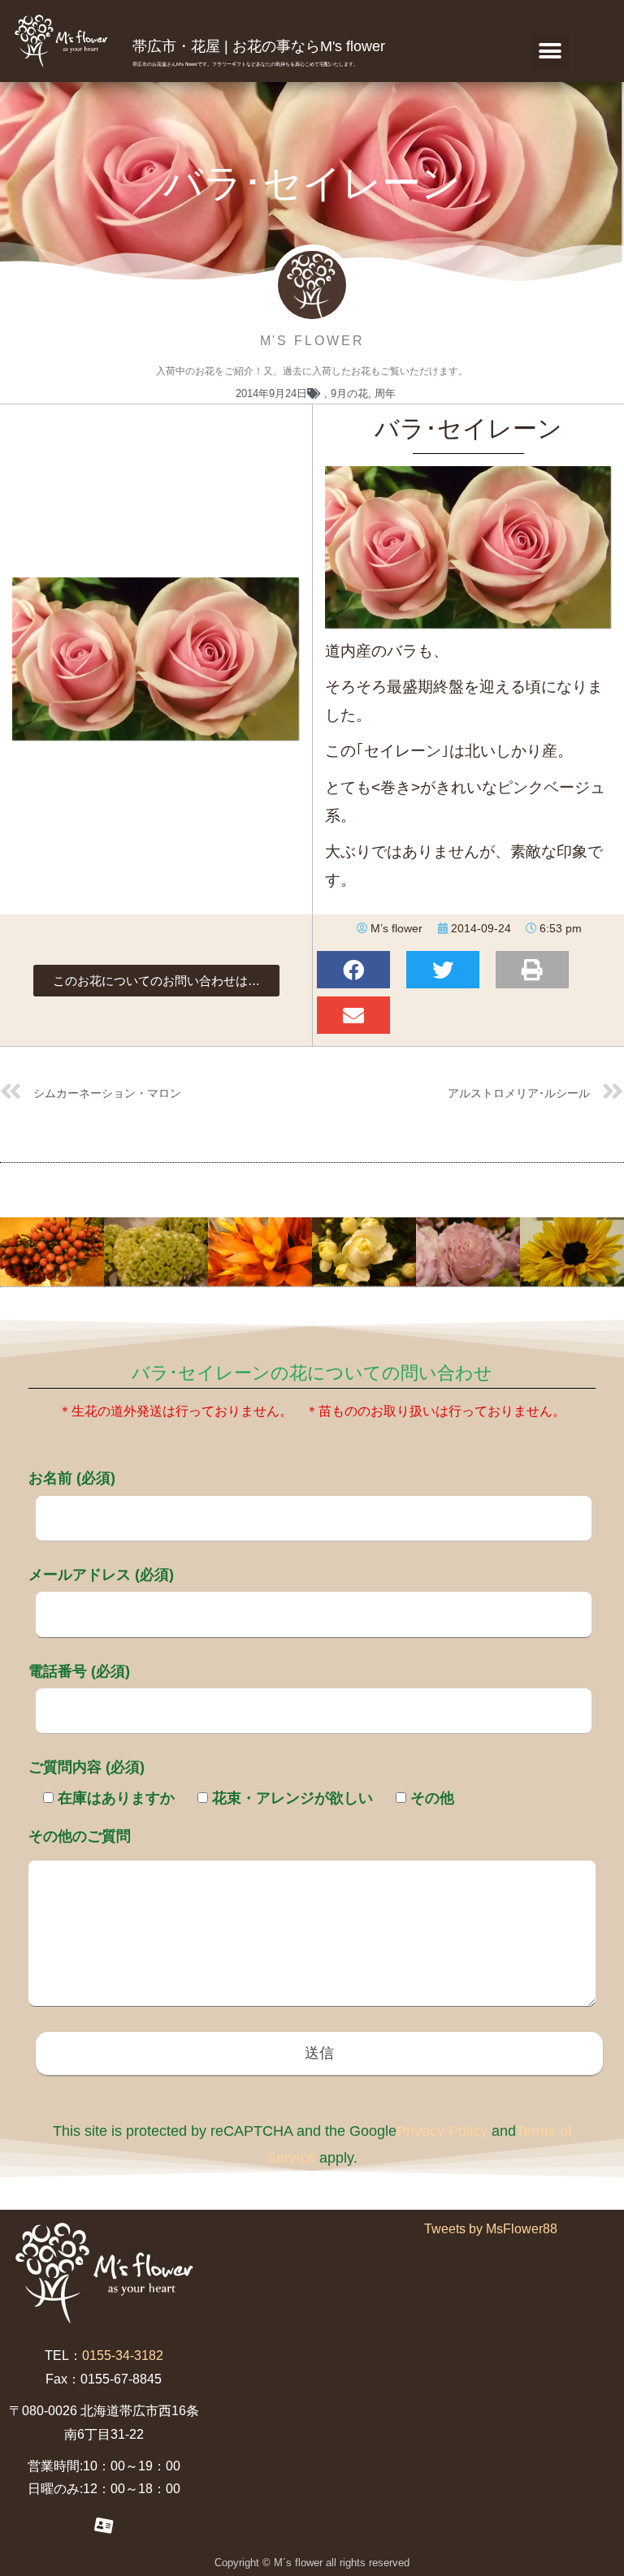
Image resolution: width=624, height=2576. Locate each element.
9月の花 (349, 393)
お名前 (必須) (72, 1478)
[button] (550, 52)
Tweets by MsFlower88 (491, 2229)
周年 (385, 393)
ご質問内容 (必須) (87, 1767)
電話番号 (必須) (79, 1671)
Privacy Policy (442, 2131)
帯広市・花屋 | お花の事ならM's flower (259, 46)
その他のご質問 (80, 1836)
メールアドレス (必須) (101, 1575)
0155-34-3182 (123, 2356)
